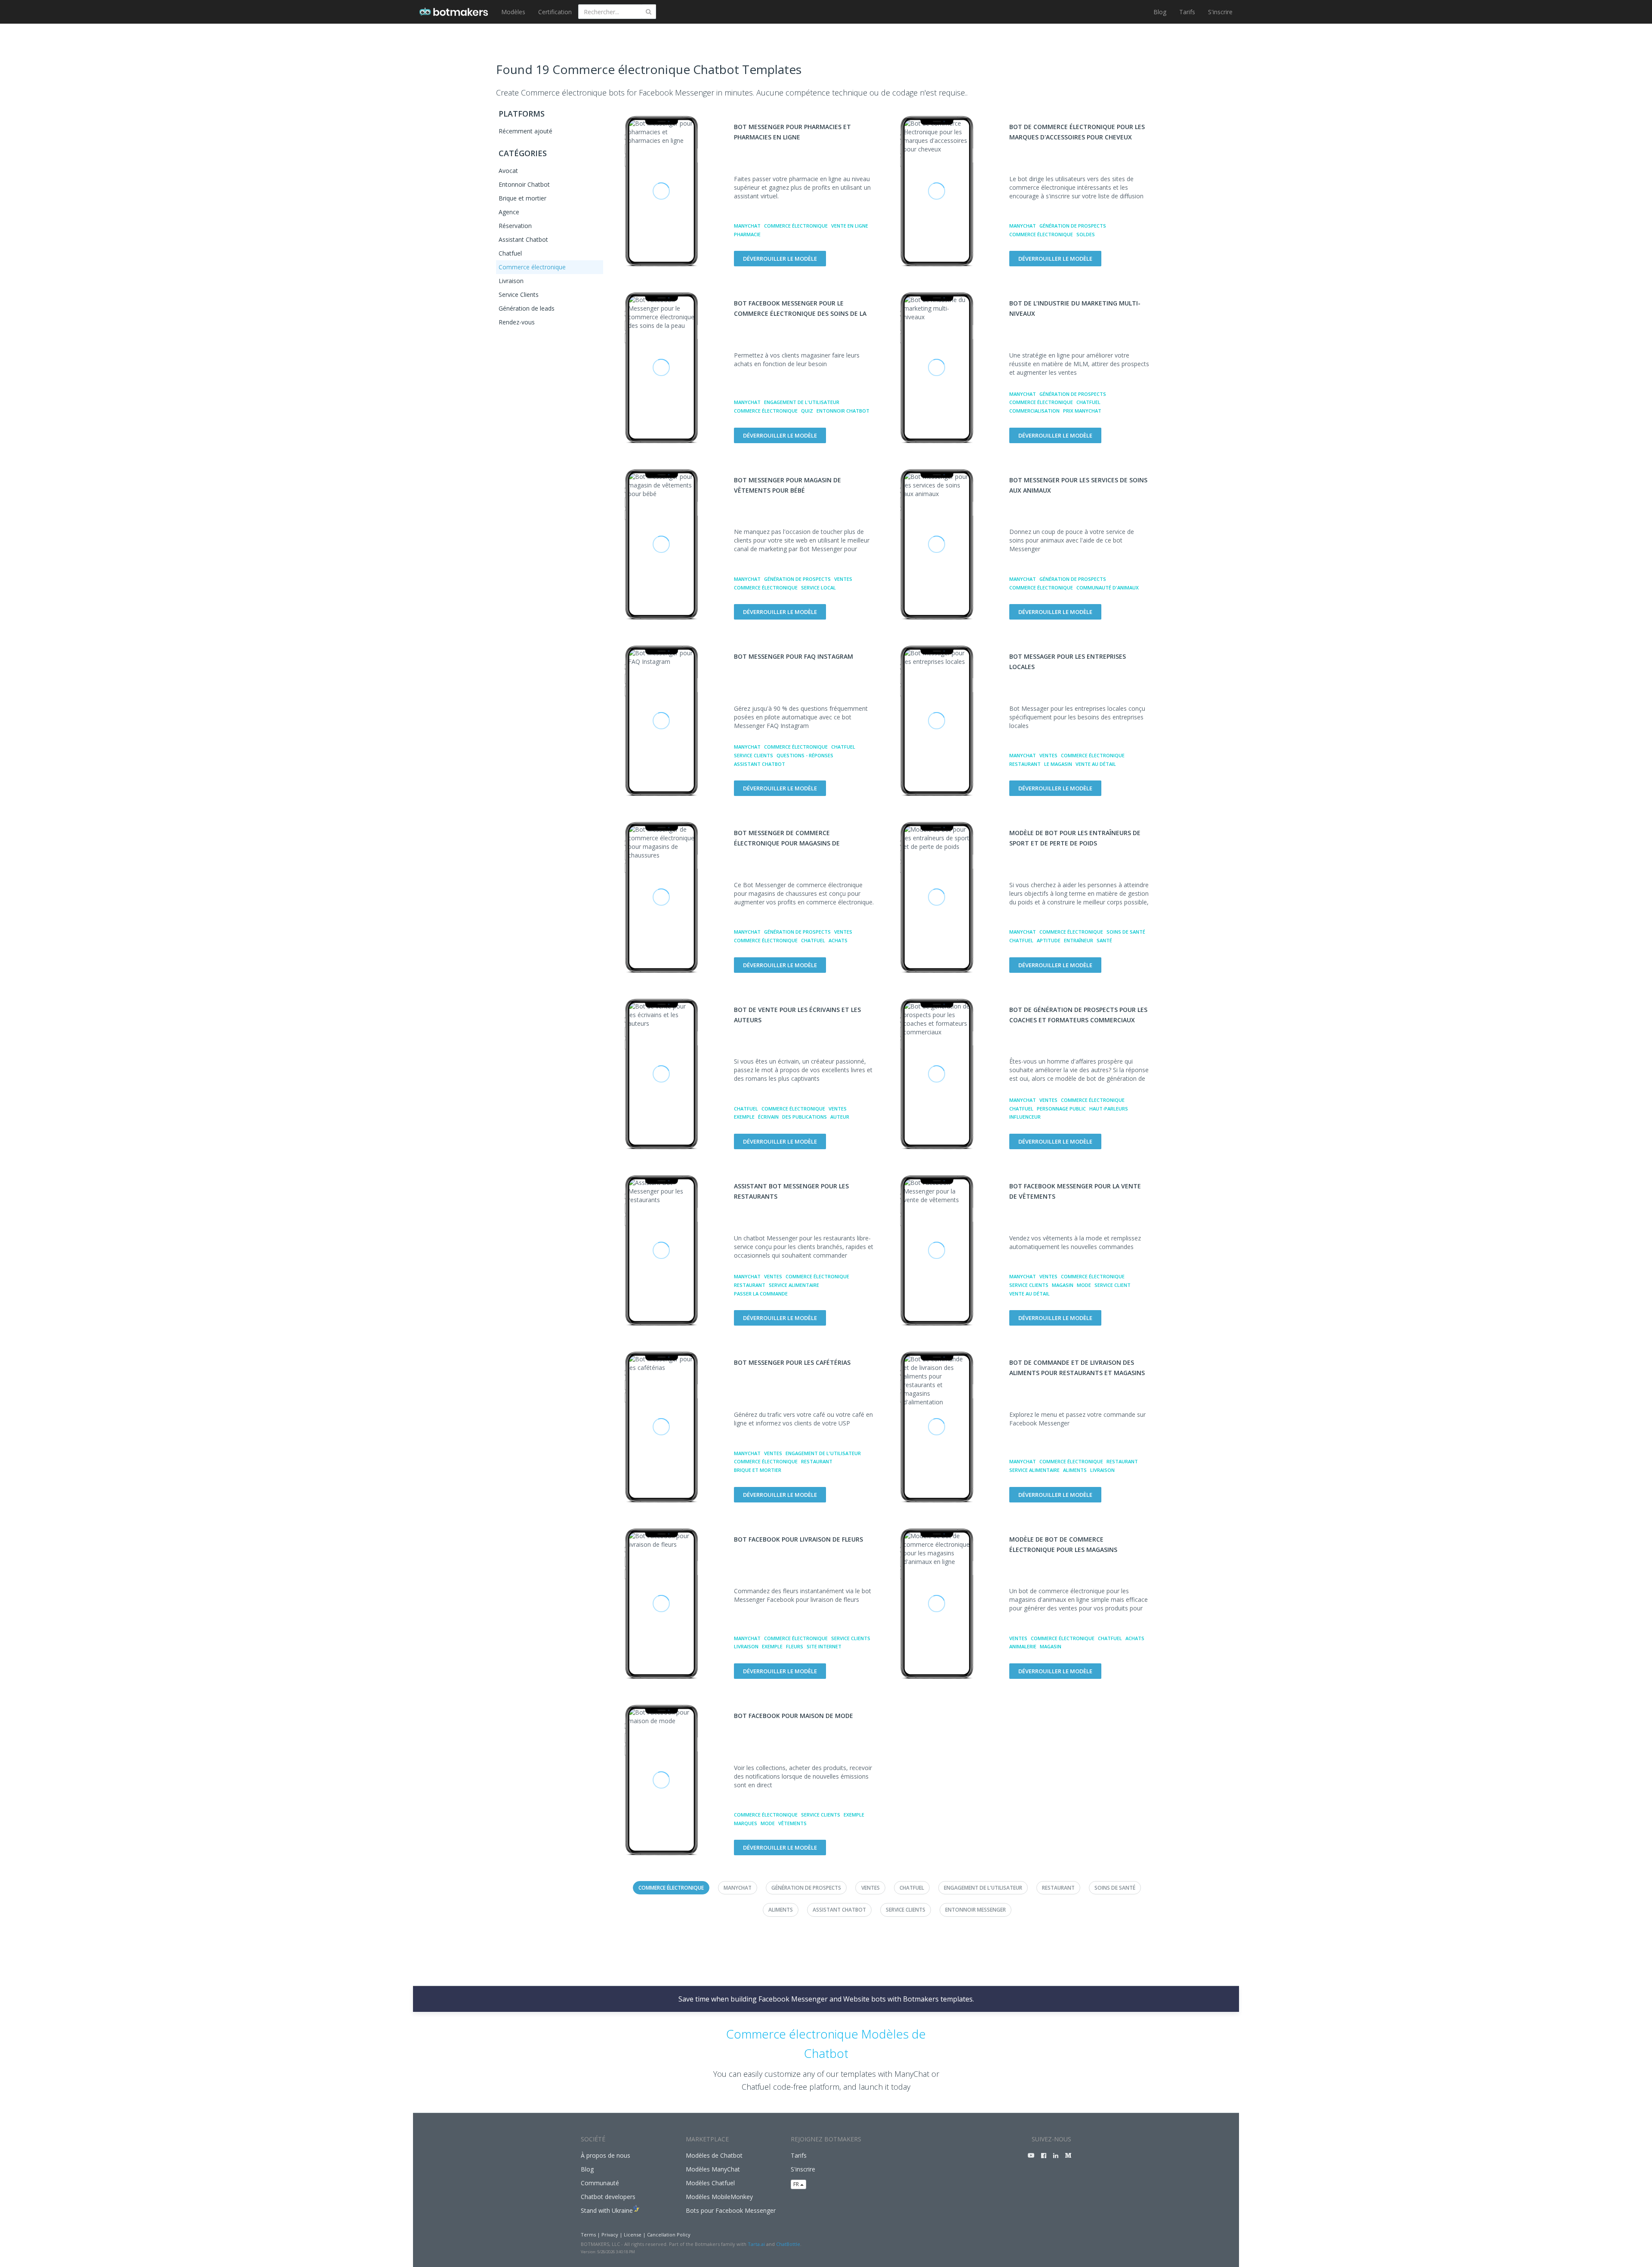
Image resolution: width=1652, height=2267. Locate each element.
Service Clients (519, 295)
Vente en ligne (850, 226)
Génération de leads (527, 308)
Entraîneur (1079, 940)
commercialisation (1034, 411)
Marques (746, 1823)
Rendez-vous (517, 322)
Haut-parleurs (1109, 1109)
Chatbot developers (608, 2197)
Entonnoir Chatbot (524, 184)
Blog (1160, 12)
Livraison (511, 281)
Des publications (804, 1117)
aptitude (1049, 940)
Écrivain (768, 1117)
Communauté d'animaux (1108, 588)
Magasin (1063, 1285)
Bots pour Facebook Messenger (731, 2210)
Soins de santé (1126, 932)
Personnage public (1061, 1109)
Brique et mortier (522, 198)
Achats (838, 940)
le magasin (1058, 764)
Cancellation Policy (669, 2235)
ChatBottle (788, 2244)
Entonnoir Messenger (975, 1910)
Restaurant (1025, 764)
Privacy (610, 2235)
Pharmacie (747, 234)
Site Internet (824, 1646)
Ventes (843, 579)
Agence (509, 212)
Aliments (1075, 1470)
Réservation (515, 226)
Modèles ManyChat (713, 2169)
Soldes (1086, 234)
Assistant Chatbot (523, 239)
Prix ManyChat (1082, 411)
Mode (1084, 1285)
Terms (588, 2235)
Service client (1113, 1285)
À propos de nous (606, 2155)
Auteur (840, 1117)
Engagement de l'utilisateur (802, 402)
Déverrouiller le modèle (780, 259)
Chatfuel (510, 253)
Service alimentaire (794, 1285)
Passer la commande (761, 1294)
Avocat (508, 171)
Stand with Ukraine (607, 2210)
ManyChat (747, 226)
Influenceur (1025, 1117)
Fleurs (795, 1646)
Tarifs (1187, 12)
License (633, 2235)
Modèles (513, 12)
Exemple (744, 1117)
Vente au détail (1096, 764)
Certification (555, 12)
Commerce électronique (532, 267)
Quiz (807, 411)
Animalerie (1023, 1646)
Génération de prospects (1073, 226)
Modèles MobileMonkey (719, 2197)
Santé (1104, 940)
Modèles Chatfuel (710, 2183)
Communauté (600, 2183)
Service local (818, 588)
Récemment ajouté (525, 131)
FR (797, 2184)
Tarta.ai (756, 2244)
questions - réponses (805, 755)
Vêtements (792, 1823)
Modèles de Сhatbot (714, 2155)
